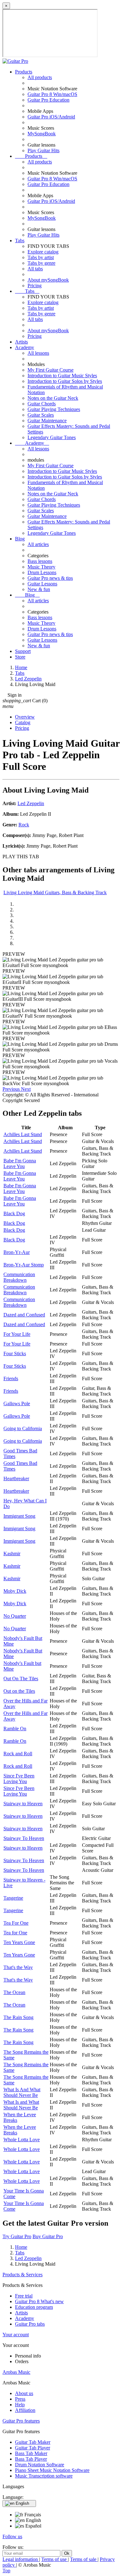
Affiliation (25, 2410)
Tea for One (15, 1933)
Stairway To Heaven (24, 1838)
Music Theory (41, 567)
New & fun (39, 589)
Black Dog (14, 1213)
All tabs (35, 269)
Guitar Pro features (21, 2421)
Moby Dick (15, 1591)
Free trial (24, 2296)
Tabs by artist (41, 257)
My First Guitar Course (51, 370)
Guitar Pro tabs (30, 2324)
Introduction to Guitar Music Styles (62, 376)
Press (20, 2399)
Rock (24, 825)
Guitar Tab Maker (33, 2442)
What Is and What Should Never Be (21, 2105)
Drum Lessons (42, 572)
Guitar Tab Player (33, 2448)
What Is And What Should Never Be (22, 2092)
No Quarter (15, 1616)
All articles (38, 544)
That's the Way (18, 1967)
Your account (16, 2335)
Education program (34, 2307)
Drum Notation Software (40, 2465)
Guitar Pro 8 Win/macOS (52, 94)
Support (23, 651)
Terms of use (55, 2559)
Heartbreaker (16, 1478)
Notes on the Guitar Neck (53, 398)
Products (24, 72)
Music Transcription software (44, 2476)
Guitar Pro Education (48, 100)
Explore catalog (43, 252)
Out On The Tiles (21, 1679)
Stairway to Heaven (23, 1804)
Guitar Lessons (42, 584)
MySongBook (42, 134)
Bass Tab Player (31, 2459)
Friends (11, 1378)
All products (40, 77)
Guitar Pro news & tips (50, 578)
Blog (20, 539)
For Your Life (17, 1334)
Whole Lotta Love (22, 2140)
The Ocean (14, 1992)
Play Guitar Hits (43, 150)
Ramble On (15, 1729)
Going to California (23, 1428)
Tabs (20, 241)
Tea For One (16, 1923)
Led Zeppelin (31, 803)
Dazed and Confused (24, 1315)
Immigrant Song (19, 1516)
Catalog (23, 722)
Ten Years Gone (19, 1942)
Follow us (12, 2536)
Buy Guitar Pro (48, 2236)
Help (20, 2405)
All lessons (38, 353)
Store (20, 657)
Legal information (21, 2559)
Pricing (35, 286)
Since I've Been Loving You (19, 1779)
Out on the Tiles (19, 1691)
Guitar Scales (41, 415)
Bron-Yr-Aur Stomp (24, 1265)
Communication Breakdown (19, 1277)
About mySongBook (48, 280)
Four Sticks (15, 1353)
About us (24, 2393)
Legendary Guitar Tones (52, 437)
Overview (25, 717)
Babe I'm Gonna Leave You (20, 1163)
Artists (21, 342)
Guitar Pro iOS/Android (51, 117)
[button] (12, 1089)
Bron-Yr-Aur (17, 1252)
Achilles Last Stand (23, 1134)
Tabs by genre (41, 263)
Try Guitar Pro (17, 2236)
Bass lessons (40, 561)
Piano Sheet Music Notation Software (52, 2470)
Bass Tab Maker (31, 2453)
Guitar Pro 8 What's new (39, 2301)
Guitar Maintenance (47, 421)
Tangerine (13, 1898)
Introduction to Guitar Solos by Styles (65, 381)
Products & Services (23, 2275)
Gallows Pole (17, 1403)
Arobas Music (16, 2372)
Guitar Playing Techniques (54, 409)
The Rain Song (18, 2017)
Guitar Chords (42, 404)
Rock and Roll (18, 1754)
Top (6, 2571)
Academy (25, 347)
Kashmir (12, 1554)
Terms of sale (84, 2559)
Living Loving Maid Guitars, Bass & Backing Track (55, 892)
